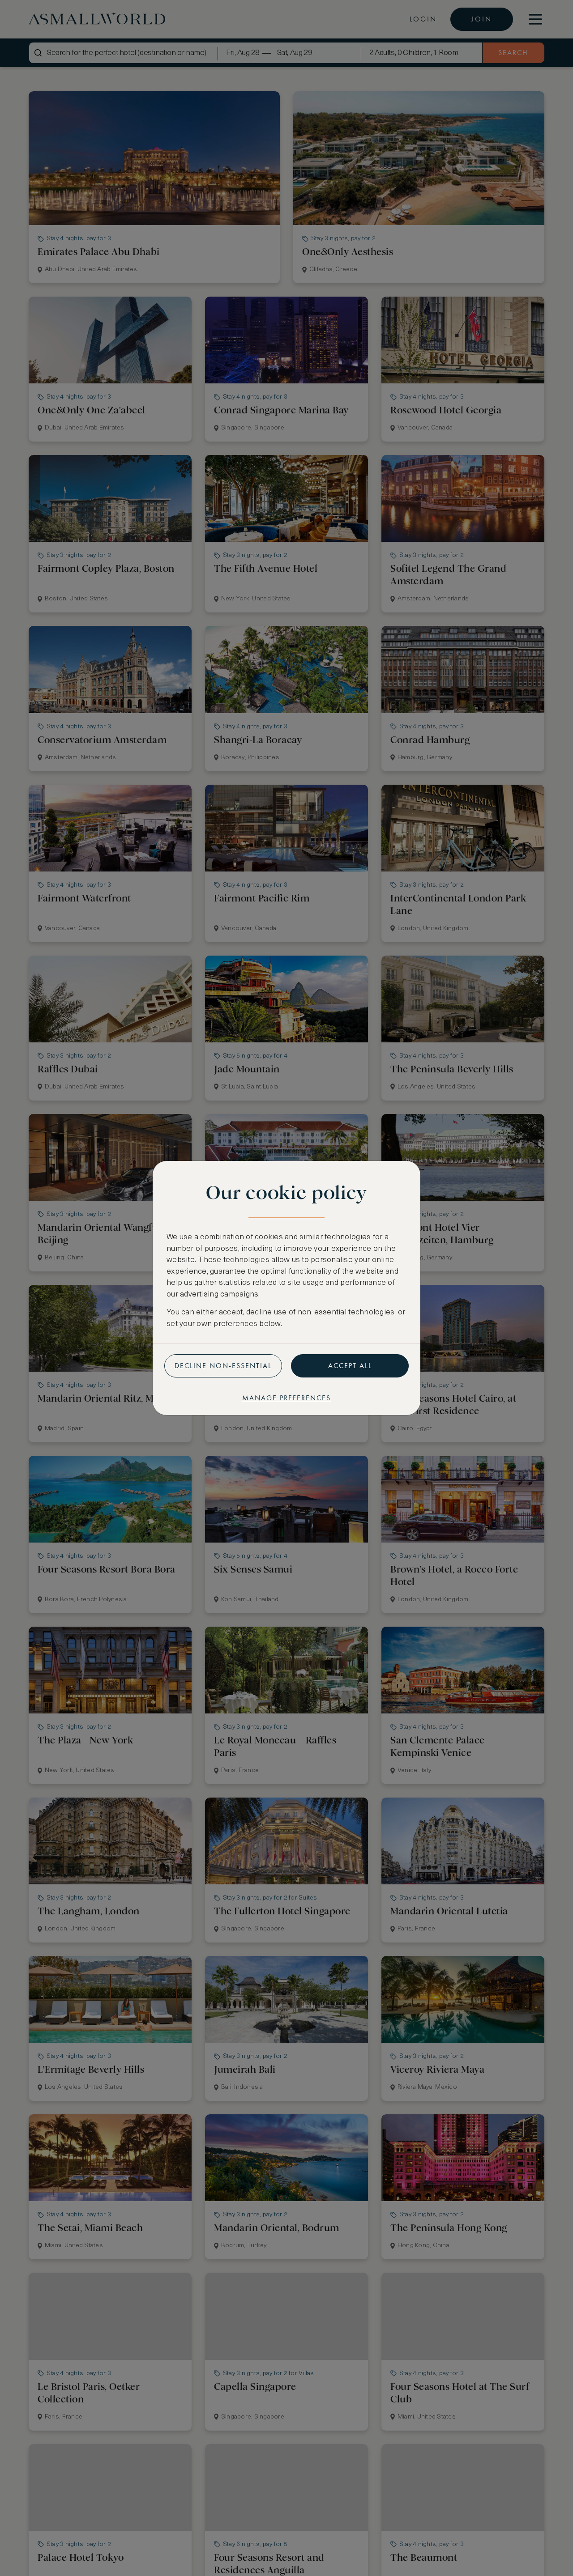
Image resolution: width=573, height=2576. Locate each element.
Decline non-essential (223, 1366)
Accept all (350, 1366)
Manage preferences (286, 1398)
